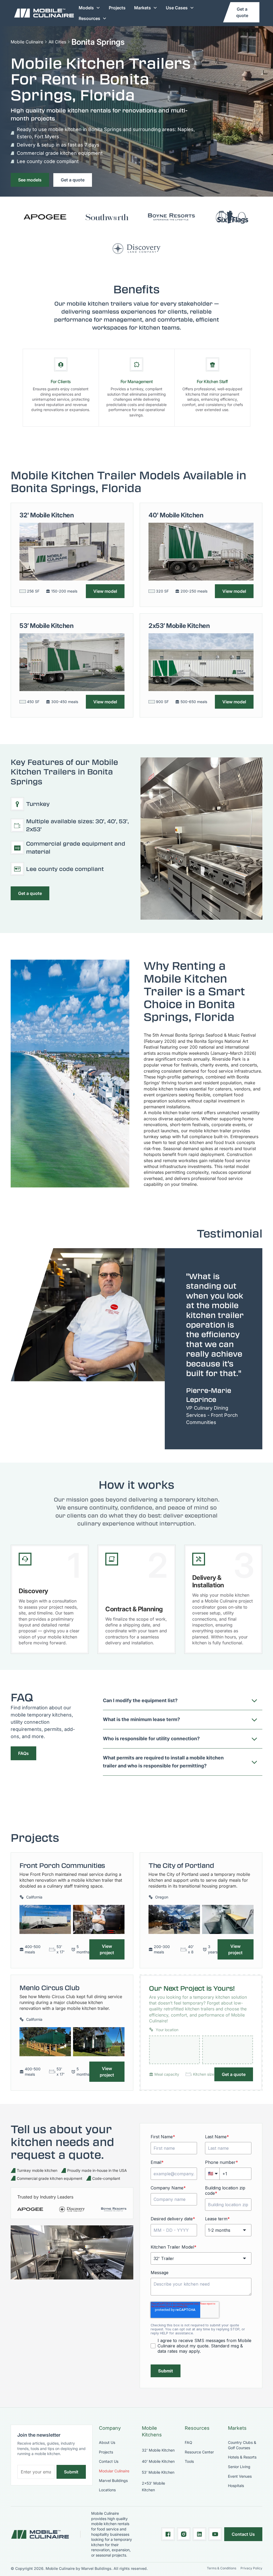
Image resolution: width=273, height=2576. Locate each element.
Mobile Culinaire (27, 42)
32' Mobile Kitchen (158, 2450)
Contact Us (109, 2461)
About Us (107, 2442)
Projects (117, 8)
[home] (44, 13)
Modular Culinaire (114, 2471)
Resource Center (199, 2452)
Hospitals (236, 2486)
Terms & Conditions (222, 2568)
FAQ (188, 2442)
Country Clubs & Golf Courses (242, 2445)
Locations (107, 2490)
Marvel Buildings (113, 2480)
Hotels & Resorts (242, 2457)
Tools (189, 2461)
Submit (71, 2472)
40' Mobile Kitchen (158, 2461)
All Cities (57, 42)
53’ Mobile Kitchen (158, 2472)
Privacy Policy (251, 2568)
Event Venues (240, 2476)
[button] (89, 8)
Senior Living (239, 2467)
